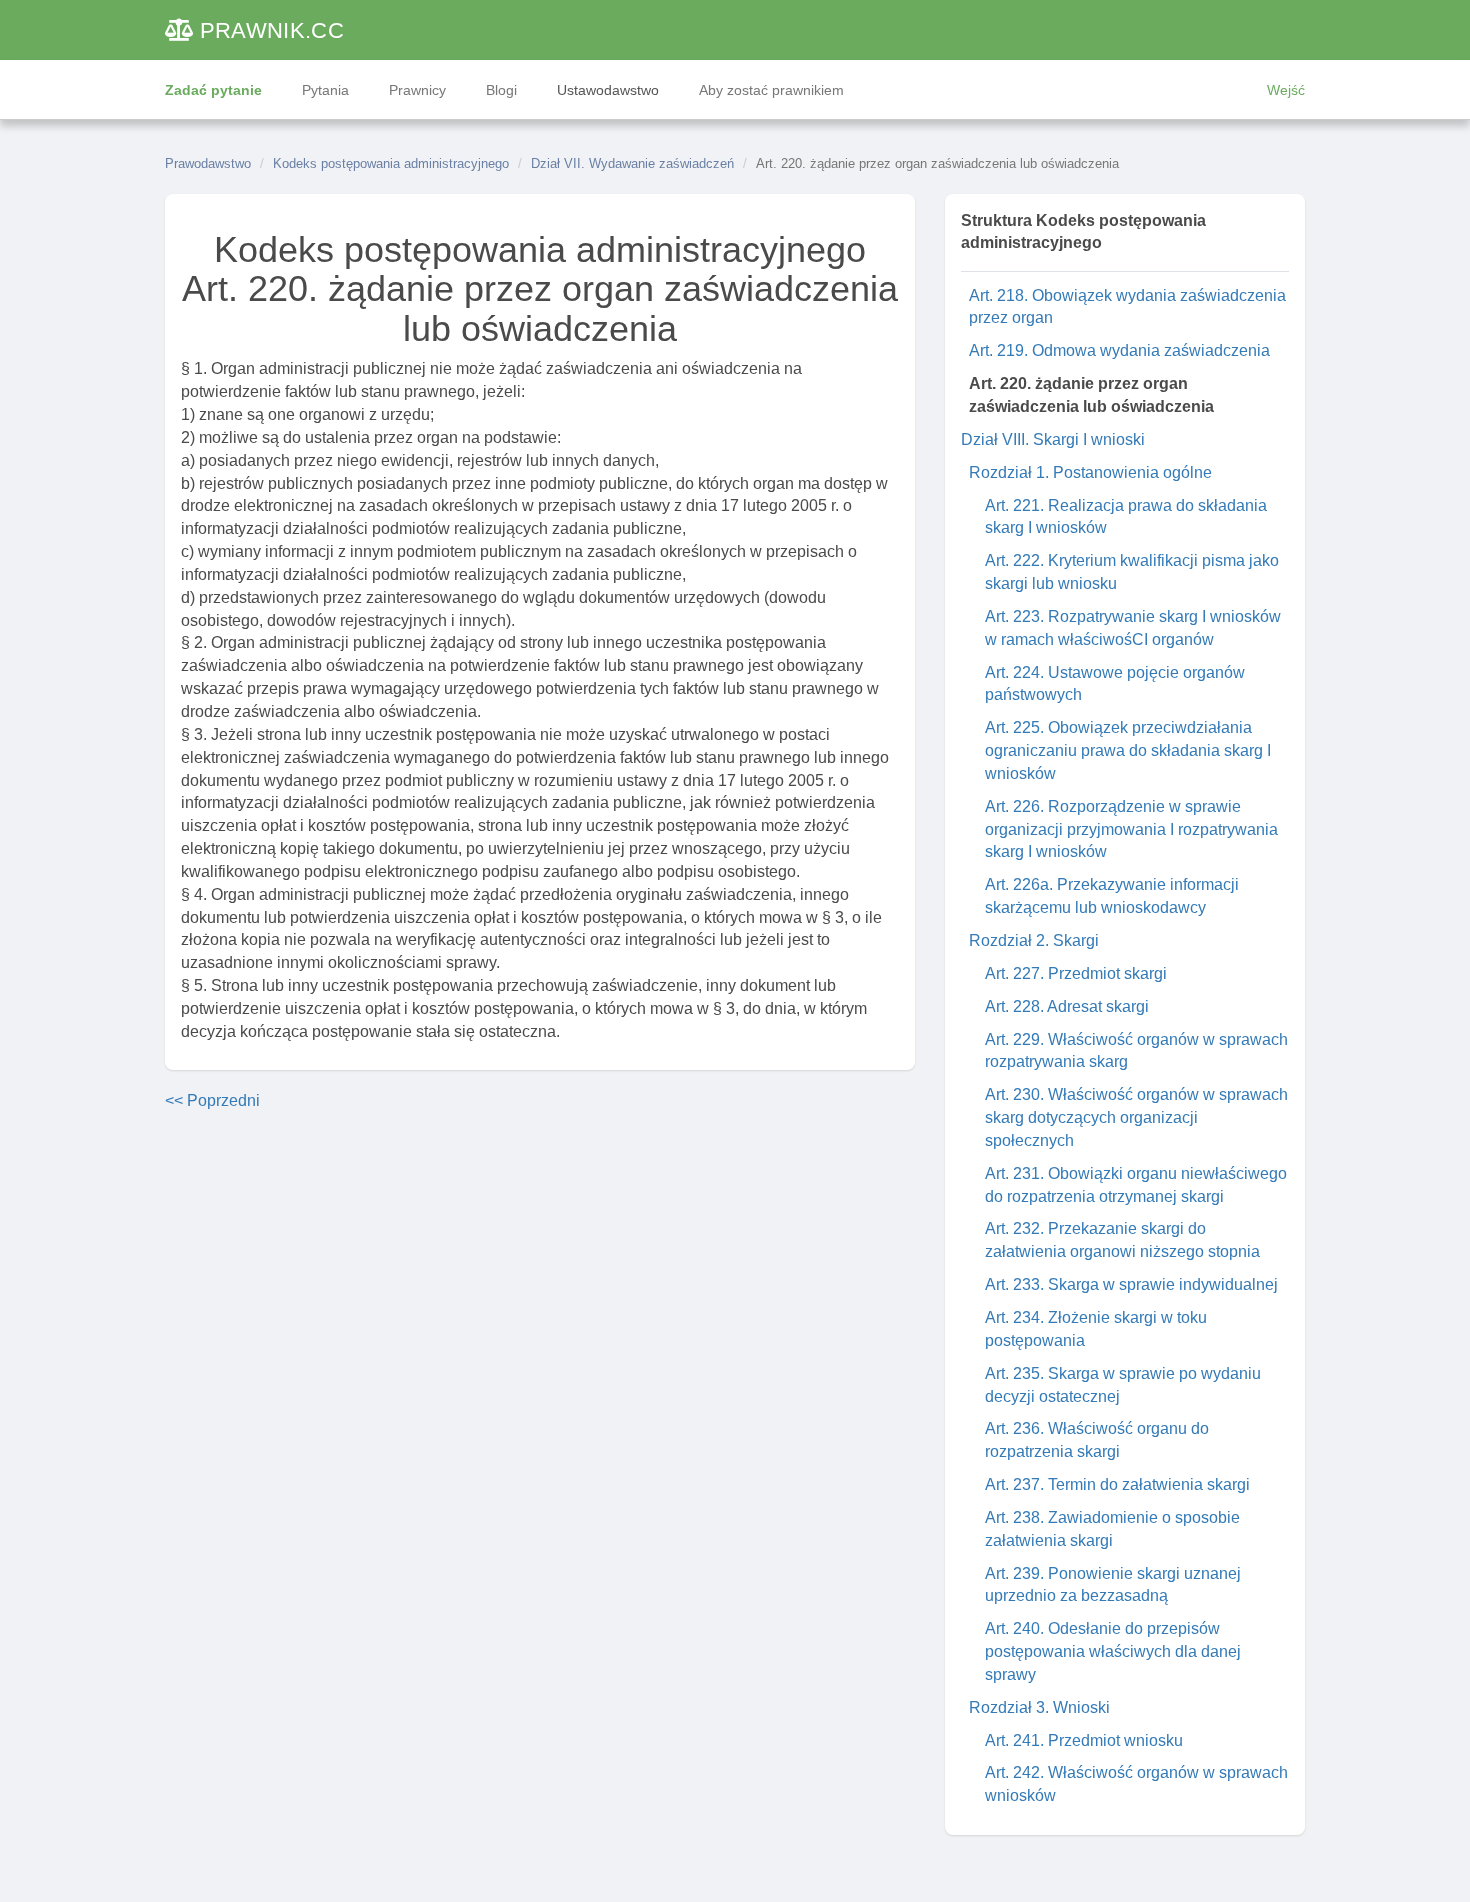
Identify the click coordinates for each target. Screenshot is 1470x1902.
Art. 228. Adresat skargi (1067, 1006)
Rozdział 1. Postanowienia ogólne (1090, 472)
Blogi (501, 90)
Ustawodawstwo (608, 90)
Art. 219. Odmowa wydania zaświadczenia (1119, 350)
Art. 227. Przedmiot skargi (1076, 973)
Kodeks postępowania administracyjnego (391, 163)
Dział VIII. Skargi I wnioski (1053, 439)
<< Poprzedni (212, 1100)
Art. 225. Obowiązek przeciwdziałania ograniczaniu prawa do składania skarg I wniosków (1128, 750)
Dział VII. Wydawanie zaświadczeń (632, 163)
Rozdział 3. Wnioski (1039, 1707)
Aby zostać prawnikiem (771, 90)
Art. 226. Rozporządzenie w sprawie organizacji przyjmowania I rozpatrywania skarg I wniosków (1131, 829)
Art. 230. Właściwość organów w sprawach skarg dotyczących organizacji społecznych (1136, 1117)
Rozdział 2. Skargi (1034, 940)
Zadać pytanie (213, 90)
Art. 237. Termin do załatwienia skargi (1117, 1484)
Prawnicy (417, 90)
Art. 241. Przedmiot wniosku (1084, 1740)
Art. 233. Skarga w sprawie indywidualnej (1131, 1284)
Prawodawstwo (208, 163)
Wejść (1286, 90)
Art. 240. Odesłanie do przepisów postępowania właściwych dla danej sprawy (1113, 1651)
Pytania (325, 90)
